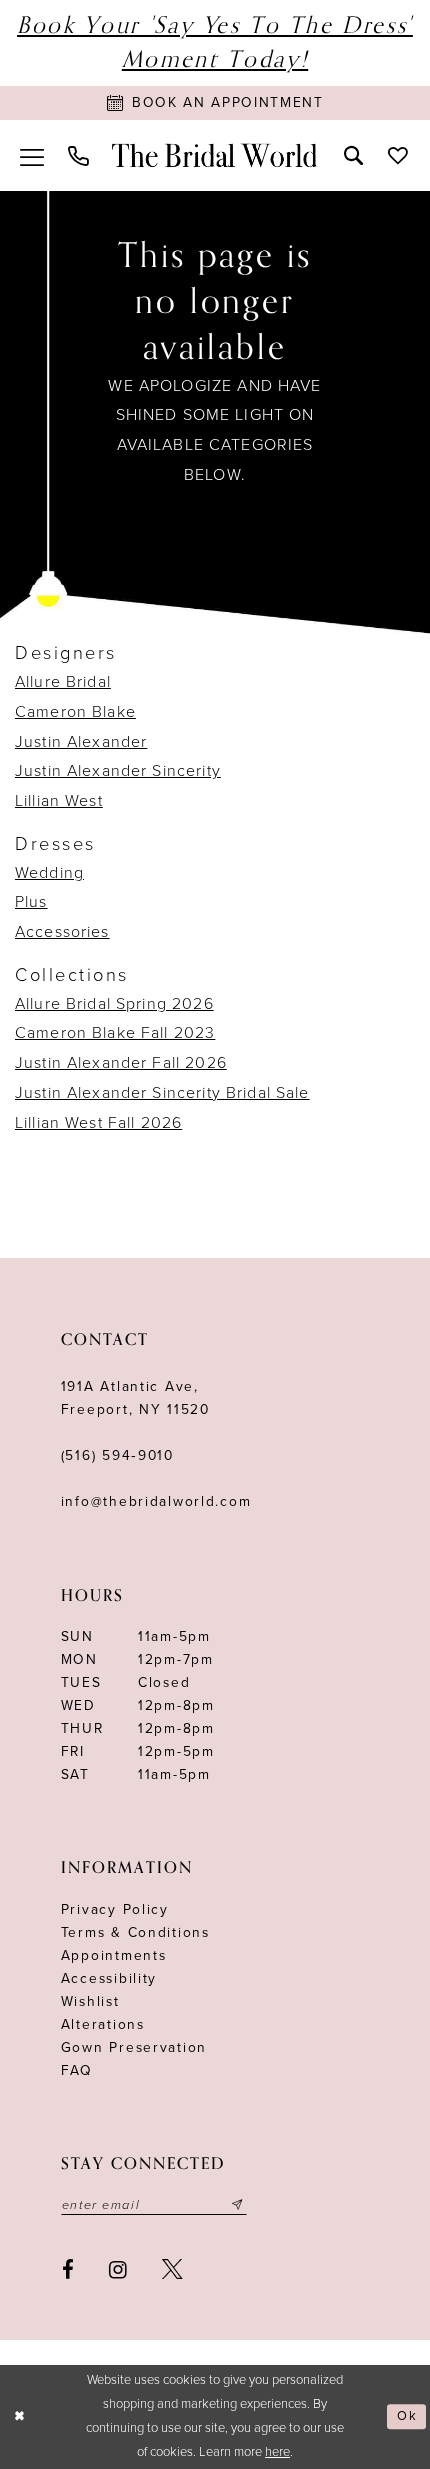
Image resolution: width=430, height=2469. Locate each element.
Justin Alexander (81, 742)
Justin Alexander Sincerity (118, 771)
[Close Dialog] (19, 2417)
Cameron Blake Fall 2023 (115, 1033)
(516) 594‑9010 (117, 1455)
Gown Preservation (134, 2047)
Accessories (62, 932)
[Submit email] (237, 2205)
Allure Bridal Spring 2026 (114, 1004)
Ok (407, 2417)
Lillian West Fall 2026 (98, 1123)
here (277, 2452)
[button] (32, 155)
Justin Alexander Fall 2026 (121, 1063)
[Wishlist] (396, 155)
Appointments (114, 1955)
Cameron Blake (75, 712)
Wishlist (90, 2001)
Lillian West (59, 801)
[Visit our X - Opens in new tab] (172, 2270)
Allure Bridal (63, 682)
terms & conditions (135, 1932)
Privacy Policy (115, 1909)
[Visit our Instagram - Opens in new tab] (118, 2270)
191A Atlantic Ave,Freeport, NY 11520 (135, 1398)
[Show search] (353, 155)
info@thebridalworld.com (156, 1501)
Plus (31, 902)
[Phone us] (78, 156)
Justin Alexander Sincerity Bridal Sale (162, 1093)
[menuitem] (32, 155)
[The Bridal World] (215, 155)
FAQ (77, 2070)
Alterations (103, 2024)
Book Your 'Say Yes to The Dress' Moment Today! (215, 42)
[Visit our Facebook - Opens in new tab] (68, 2270)
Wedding (49, 873)
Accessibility (109, 1978)
